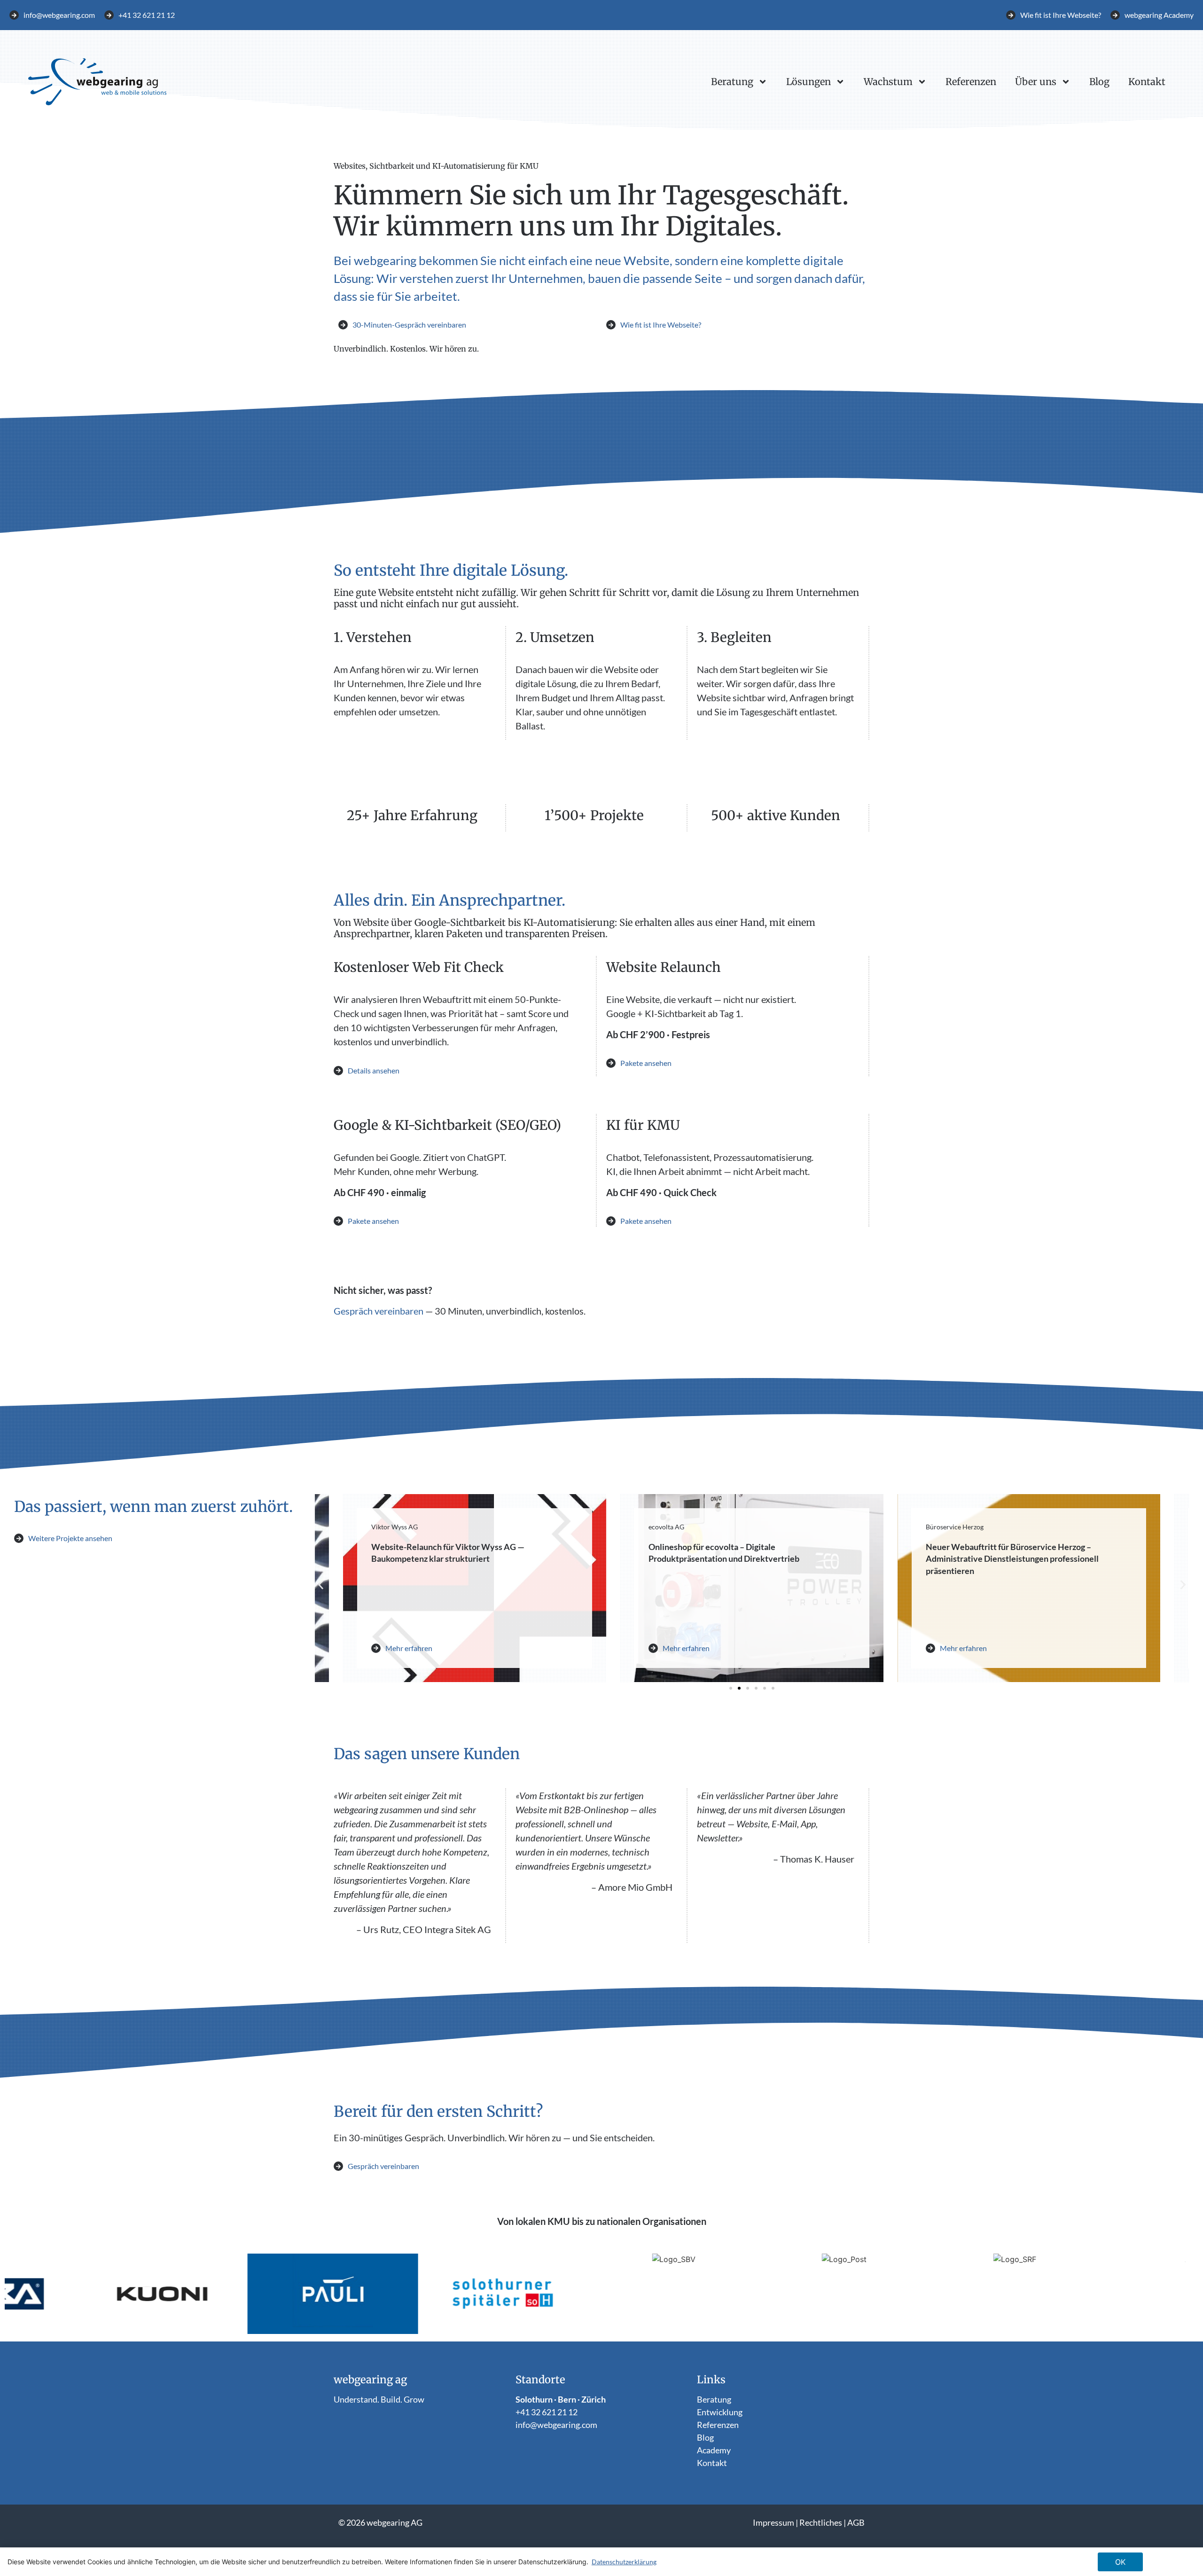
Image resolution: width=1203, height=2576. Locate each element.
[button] (321, 1585)
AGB (856, 2522)
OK (1120, 2562)
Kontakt (1147, 82)
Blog (1099, 82)
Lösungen (809, 82)
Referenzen (971, 82)
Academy (714, 2450)
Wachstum (888, 82)
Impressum (773, 2522)
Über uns (1036, 82)
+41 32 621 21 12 (547, 2412)
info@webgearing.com (556, 2425)
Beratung (732, 82)
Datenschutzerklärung (624, 2562)
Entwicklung (720, 2412)
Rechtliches (821, 2522)
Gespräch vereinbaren (379, 1311)
